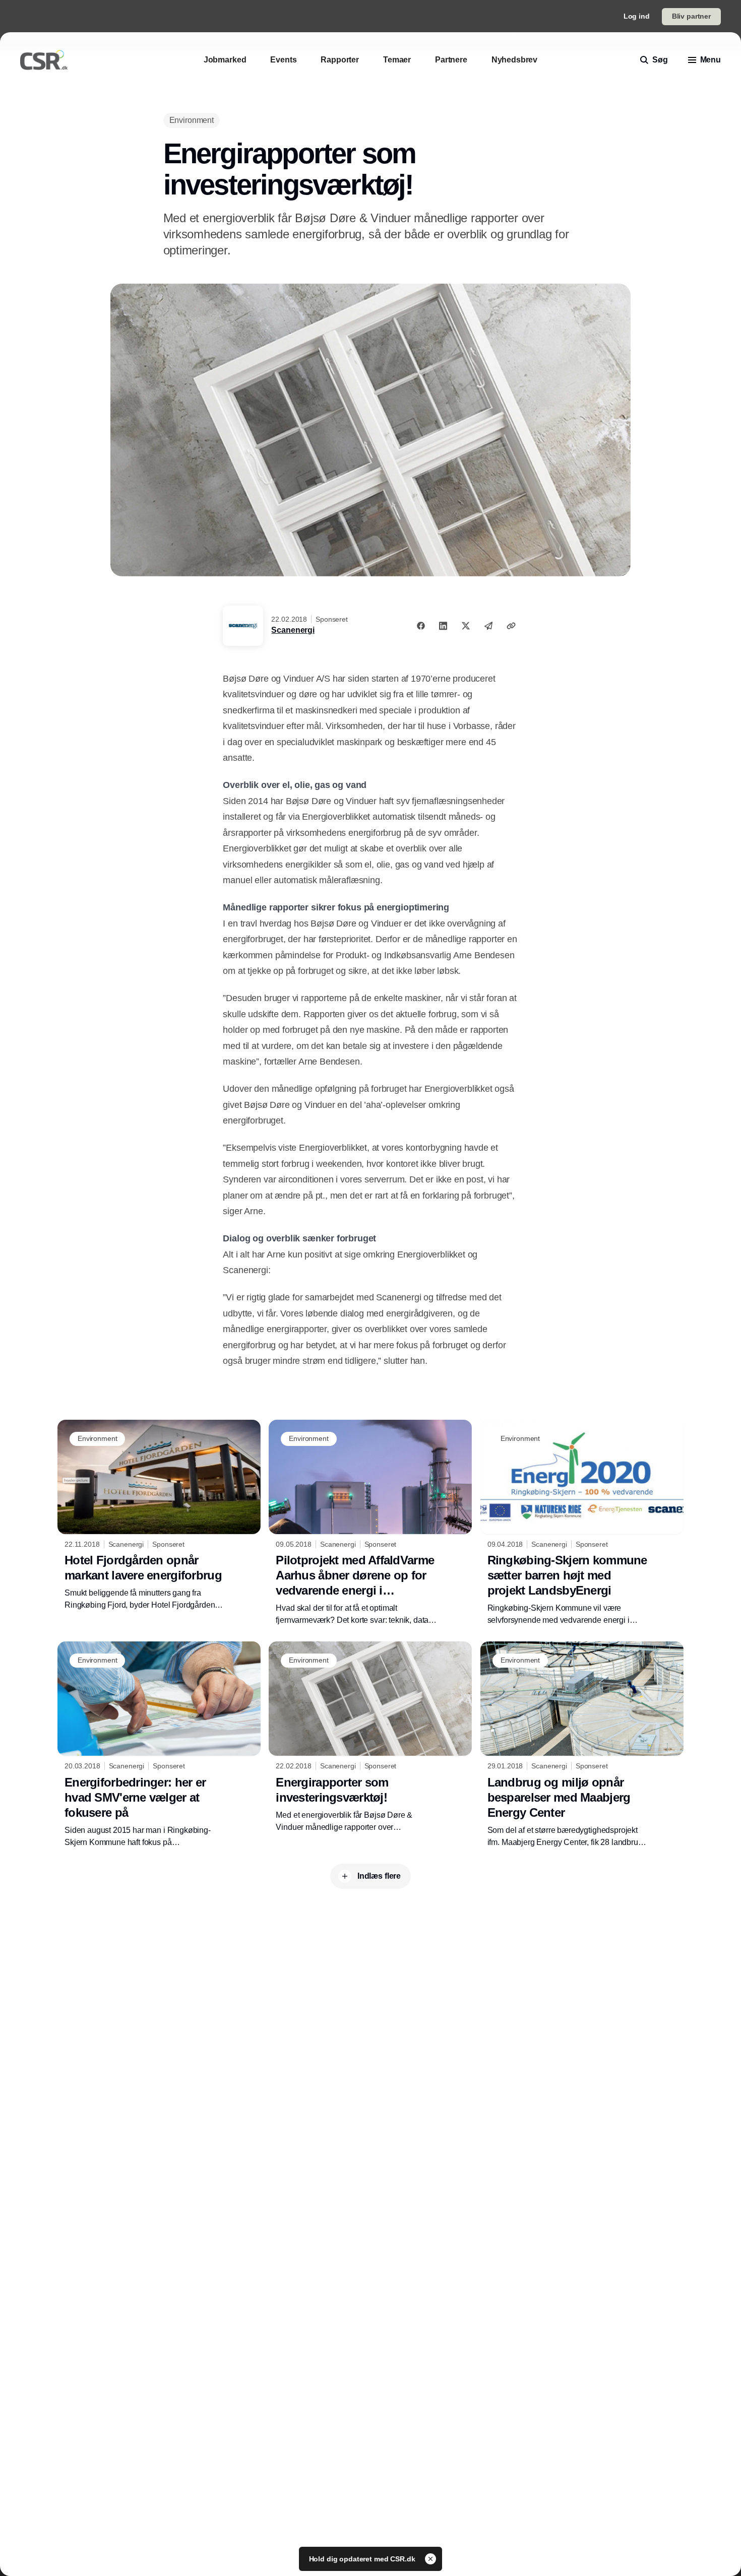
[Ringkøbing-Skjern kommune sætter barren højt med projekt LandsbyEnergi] (582, 1523)
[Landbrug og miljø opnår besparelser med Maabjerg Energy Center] (582, 1745)
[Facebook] (421, 626)
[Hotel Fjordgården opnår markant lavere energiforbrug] (159, 1515)
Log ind (637, 16)
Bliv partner (691, 16)
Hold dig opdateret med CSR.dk (363, 2559)
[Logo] (44, 60)
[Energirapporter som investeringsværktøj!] (370, 1737)
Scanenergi (293, 630)
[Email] (488, 626)
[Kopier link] (511, 626)
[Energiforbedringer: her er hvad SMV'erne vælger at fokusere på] (159, 1745)
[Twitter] (466, 626)
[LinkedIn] (443, 626)
